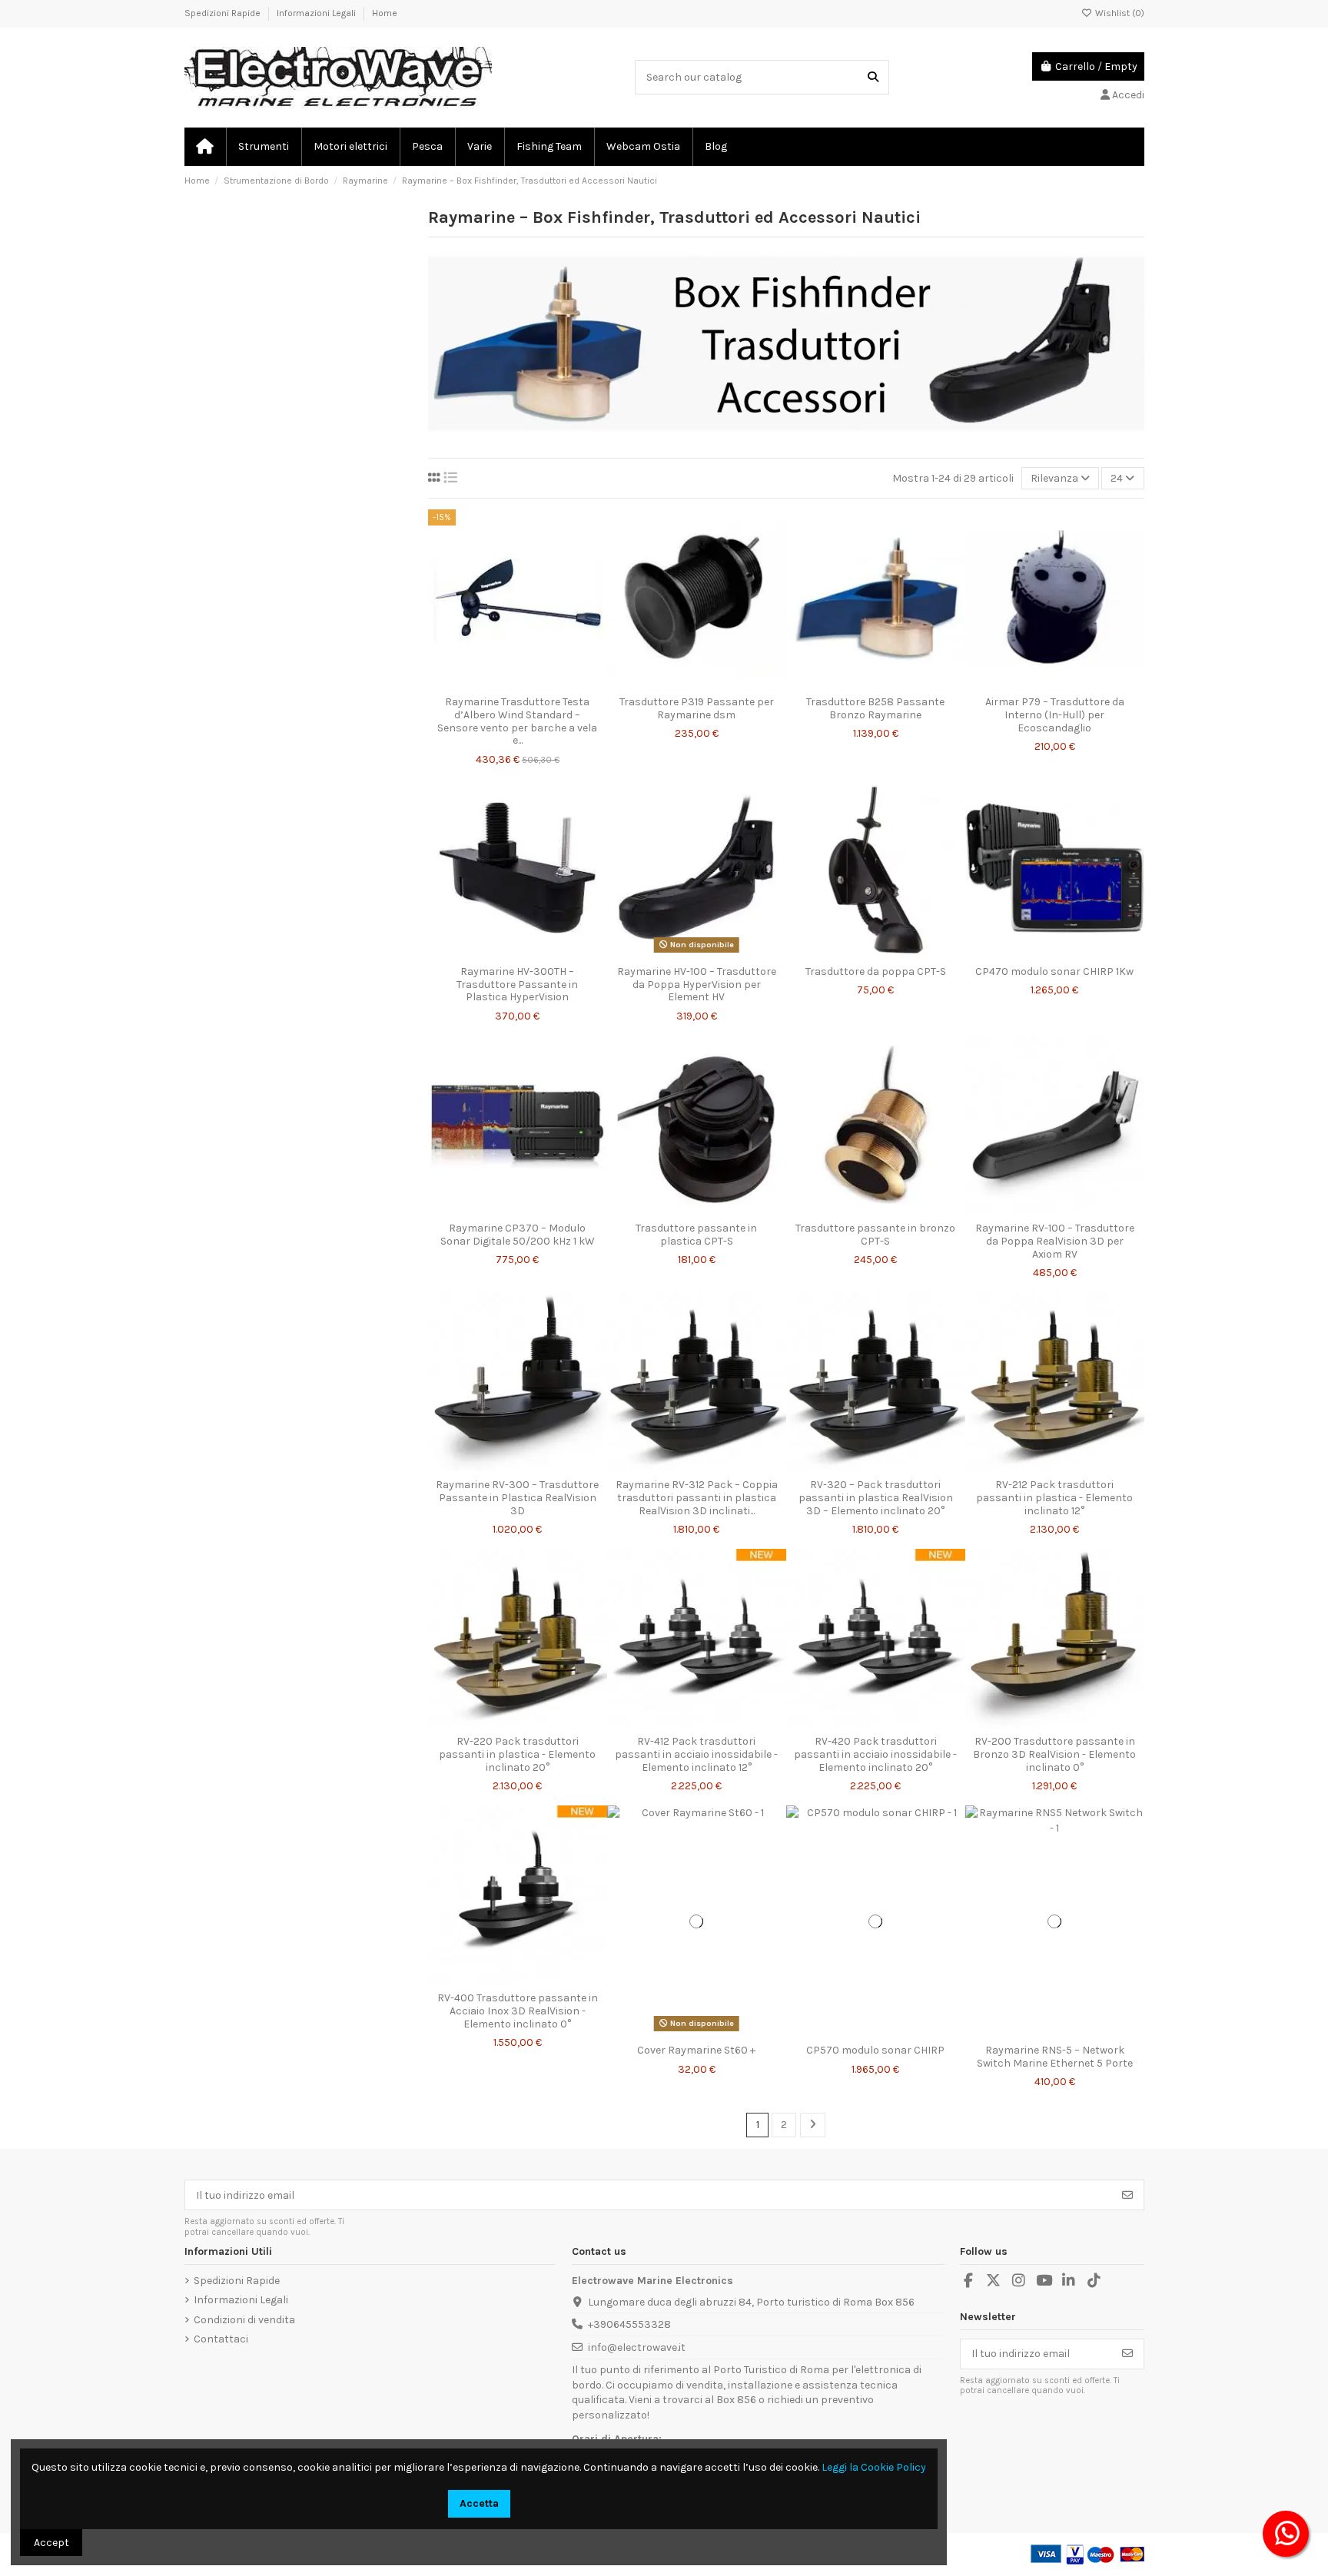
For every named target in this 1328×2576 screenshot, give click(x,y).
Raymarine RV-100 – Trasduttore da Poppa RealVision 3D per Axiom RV (1055, 1241)
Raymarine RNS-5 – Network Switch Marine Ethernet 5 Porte (1055, 2057)
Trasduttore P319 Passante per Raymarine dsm (697, 708)
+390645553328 (629, 2324)
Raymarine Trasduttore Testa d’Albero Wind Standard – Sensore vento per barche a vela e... (517, 721)
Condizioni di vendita (244, 2320)
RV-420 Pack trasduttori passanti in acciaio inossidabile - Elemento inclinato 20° (875, 1754)
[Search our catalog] (873, 77)
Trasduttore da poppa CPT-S (876, 971)
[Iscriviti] (1127, 2195)
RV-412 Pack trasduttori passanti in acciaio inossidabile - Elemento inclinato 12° (696, 1754)
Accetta (479, 2503)
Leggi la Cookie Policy (874, 2467)
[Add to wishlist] (495, 683)
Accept (51, 2543)
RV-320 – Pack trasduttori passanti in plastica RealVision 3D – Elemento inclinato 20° (876, 1498)
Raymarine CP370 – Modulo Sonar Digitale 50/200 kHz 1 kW (518, 1235)
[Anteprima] (539, 683)
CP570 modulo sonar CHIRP (875, 2050)
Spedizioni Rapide (224, 13)
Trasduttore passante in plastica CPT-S (696, 1235)
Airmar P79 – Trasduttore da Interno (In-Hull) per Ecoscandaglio (1055, 715)
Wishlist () (1119, 13)
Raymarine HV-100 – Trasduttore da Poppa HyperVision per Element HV (697, 985)
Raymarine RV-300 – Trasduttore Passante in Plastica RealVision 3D (517, 1498)
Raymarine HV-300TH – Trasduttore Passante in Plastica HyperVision (517, 985)
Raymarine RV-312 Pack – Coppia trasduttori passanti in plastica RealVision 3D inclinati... (697, 1498)
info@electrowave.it (637, 2347)
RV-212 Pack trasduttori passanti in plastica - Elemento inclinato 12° (1054, 1498)
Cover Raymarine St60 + (696, 2050)
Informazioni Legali (317, 13)
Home (385, 13)
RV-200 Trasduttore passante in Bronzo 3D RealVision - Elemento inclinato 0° (1054, 1754)
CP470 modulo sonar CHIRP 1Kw (1054, 971)
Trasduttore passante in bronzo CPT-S (875, 1235)
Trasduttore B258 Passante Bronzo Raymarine (875, 708)
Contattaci (221, 2339)
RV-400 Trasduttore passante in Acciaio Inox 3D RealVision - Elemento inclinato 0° (518, 2011)
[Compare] (516, 683)
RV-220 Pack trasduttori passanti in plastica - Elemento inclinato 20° (517, 1754)
